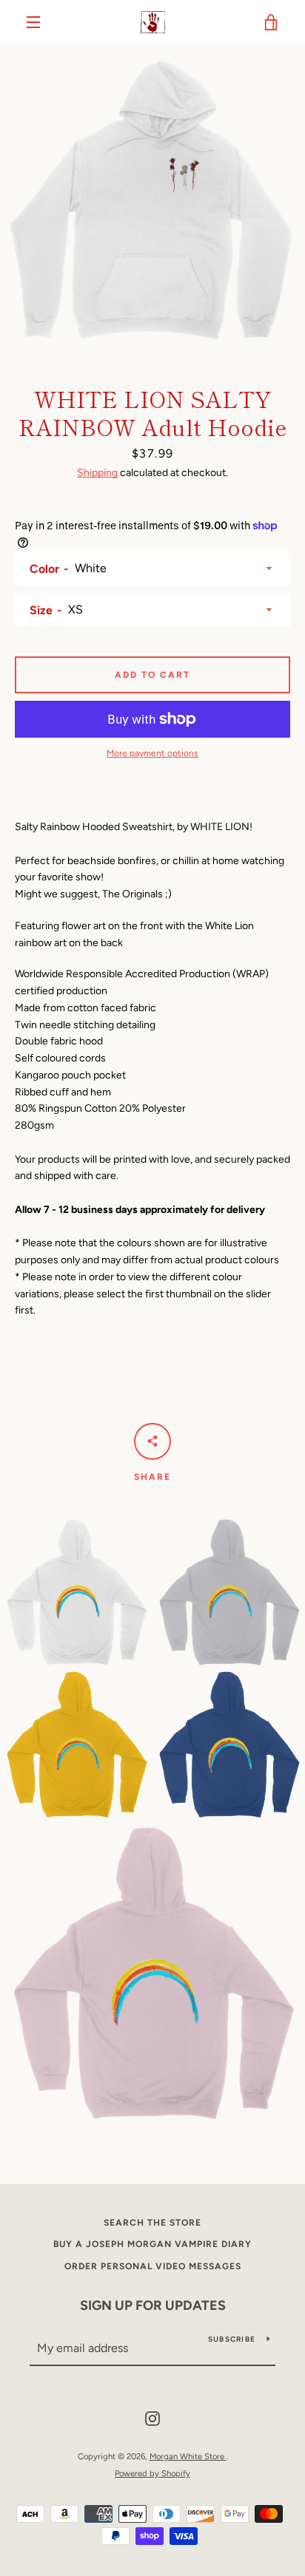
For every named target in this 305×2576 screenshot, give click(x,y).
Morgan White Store (188, 2456)
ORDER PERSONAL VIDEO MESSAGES (153, 2266)
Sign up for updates (153, 2305)
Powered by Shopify (152, 2473)
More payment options (152, 753)
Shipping (97, 473)
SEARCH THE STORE (152, 2223)
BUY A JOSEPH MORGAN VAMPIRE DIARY (152, 2244)
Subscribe (232, 2339)
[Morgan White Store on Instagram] (152, 2418)
